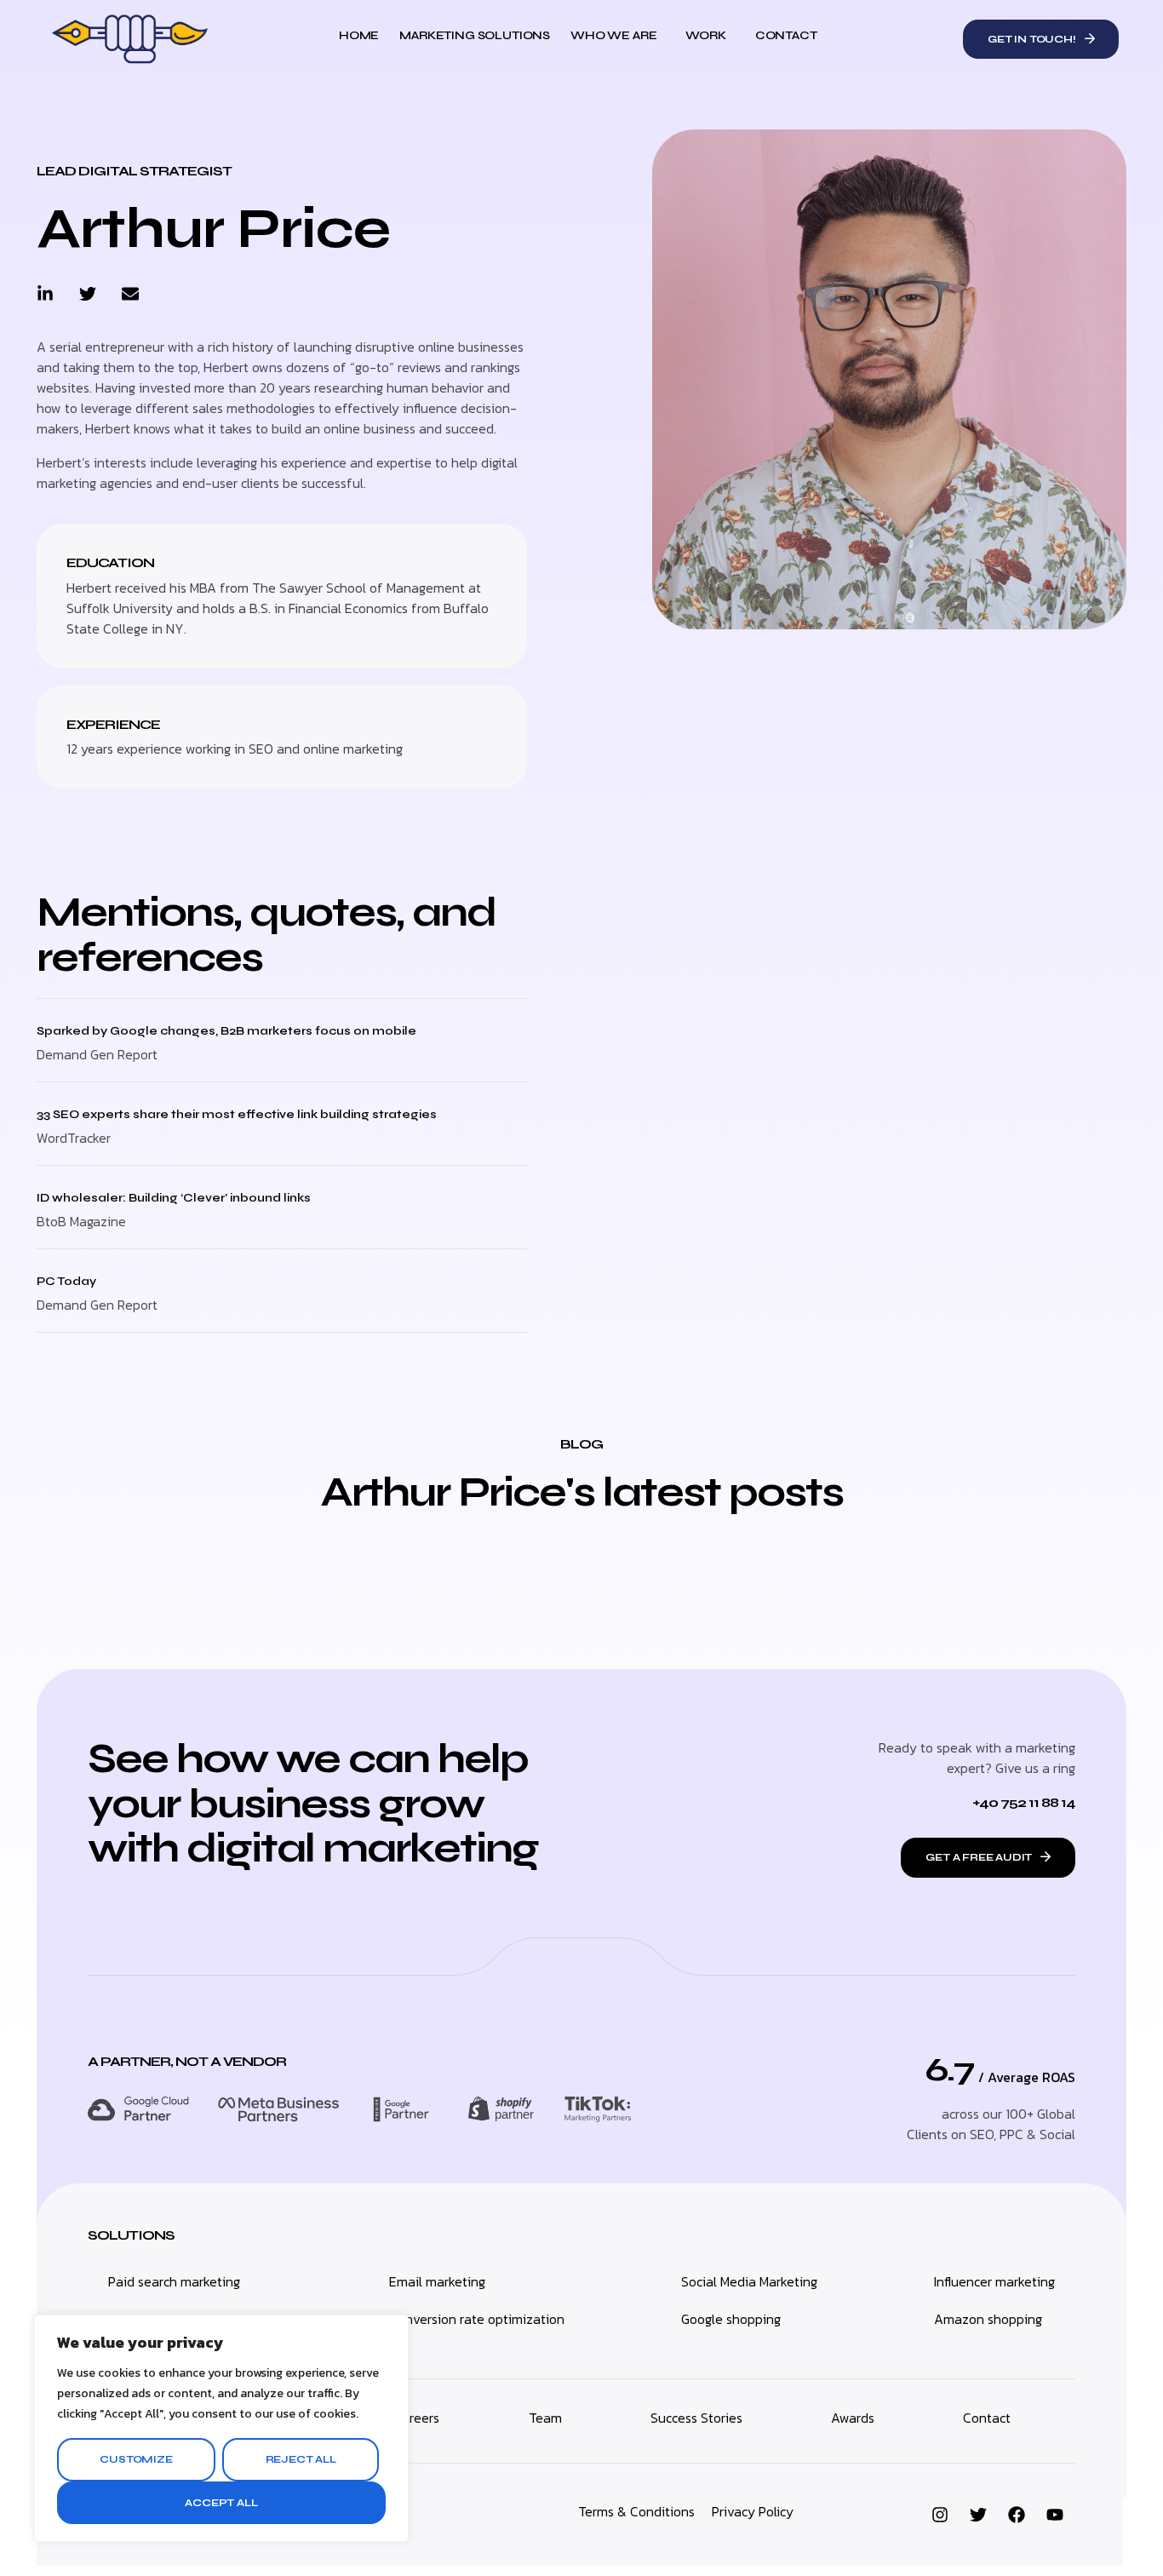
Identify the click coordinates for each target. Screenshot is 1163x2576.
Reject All (301, 2459)
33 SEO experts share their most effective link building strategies (237, 1114)
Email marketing (437, 2281)
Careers (416, 2418)
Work (705, 35)
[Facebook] (1017, 2515)
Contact (786, 35)
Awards (853, 2418)
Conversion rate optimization (477, 2319)
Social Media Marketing (749, 2281)
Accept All (221, 2503)
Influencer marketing (994, 2281)
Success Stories (696, 2418)
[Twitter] (88, 294)
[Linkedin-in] (45, 294)
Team (545, 2418)
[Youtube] (1055, 2515)
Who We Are (613, 35)
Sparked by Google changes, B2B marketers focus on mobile (226, 1031)
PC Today (66, 1281)
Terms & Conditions (636, 2511)
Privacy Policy (753, 2511)
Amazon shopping (988, 2319)
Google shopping (731, 2319)
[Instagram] (940, 2515)
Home (359, 35)
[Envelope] (130, 294)
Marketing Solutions (475, 35)
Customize (136, 2459)
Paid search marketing (174, 2281)
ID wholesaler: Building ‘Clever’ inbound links (174, 1198)
